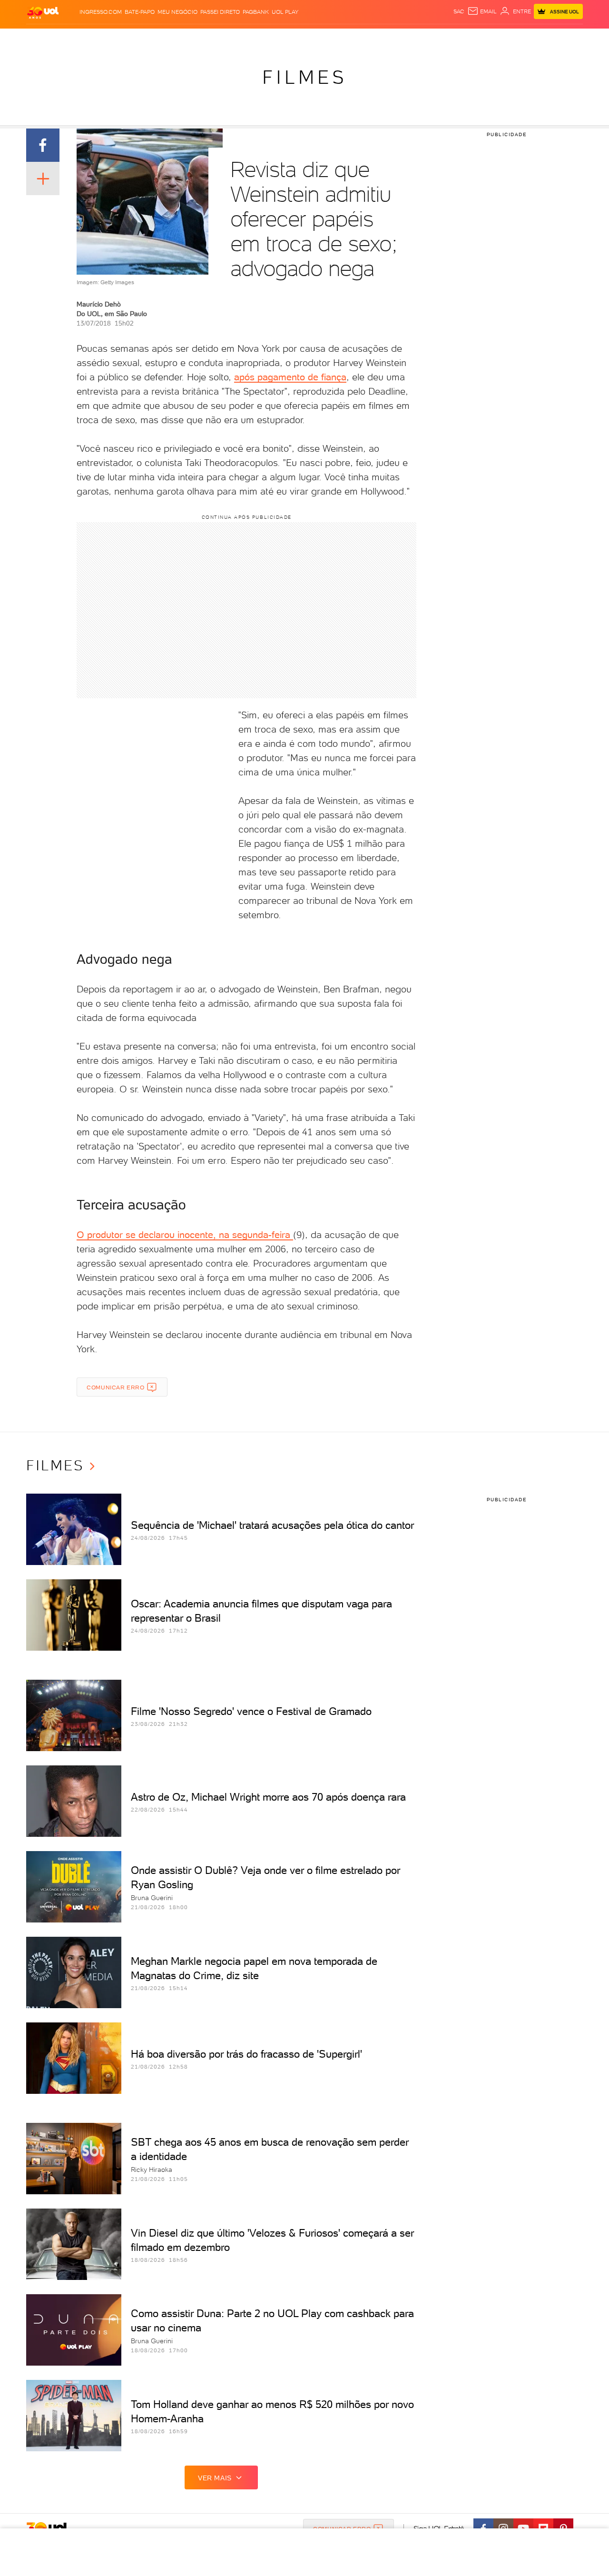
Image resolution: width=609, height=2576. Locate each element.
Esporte (283, 38)
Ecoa (412, 38)
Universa (342, 38)
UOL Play (285, 12)
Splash (312, 38)
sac (459, 11)
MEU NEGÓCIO (177, 12)
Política (165, 38)
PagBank (256, 12)
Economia (227, 38)
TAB (489, 38)
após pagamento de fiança (290, 377)
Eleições (102, 38)
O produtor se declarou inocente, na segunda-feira (185, 1235)
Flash (74, 38)
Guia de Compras (566, 38)
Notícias (134, 38)
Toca (526, 38)
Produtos (45, 38)
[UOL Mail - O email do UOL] (482, 11)
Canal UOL (440, 38)
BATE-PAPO (140, 12)
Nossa (471, 38)
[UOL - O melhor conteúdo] (43, 12)
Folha (256, 38)
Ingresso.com (101, 12)
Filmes (304, 77)
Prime (506, 38)
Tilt (396, 38)
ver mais (215, 2478)
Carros (195, 38)
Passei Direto (220, 12)
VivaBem (374, 38)
